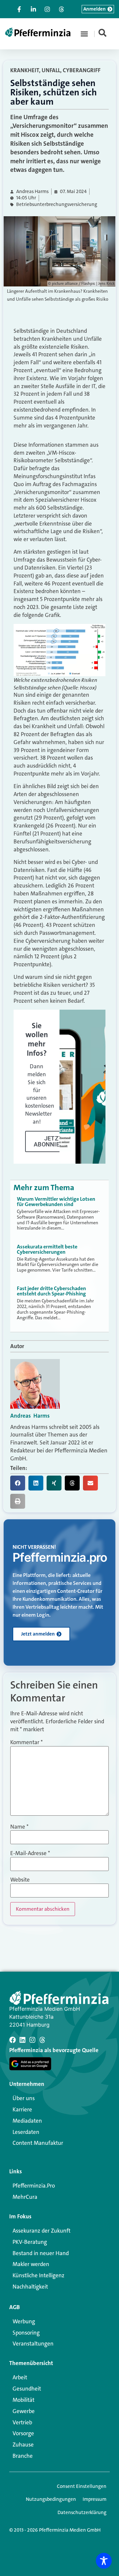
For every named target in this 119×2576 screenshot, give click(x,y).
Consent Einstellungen (82, 2486)
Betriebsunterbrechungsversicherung (57, 204)
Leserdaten (26, 2132)
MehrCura (25, 2197)
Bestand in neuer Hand (41, 2253)
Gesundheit (27, 2389)
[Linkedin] (22, 2040)
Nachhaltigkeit (30, 2287)
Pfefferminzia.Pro (34, 2186)
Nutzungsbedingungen (51, 2499)
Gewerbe (24, 2411)
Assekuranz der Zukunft (41, 2231)
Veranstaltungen (33, 2344)
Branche (23, 2456)
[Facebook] (13, 2040)
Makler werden (31, 2264)
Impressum (95, 2499)
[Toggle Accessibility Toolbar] (104, 2561)
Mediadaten (27, 2121)
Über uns (24, 2098)
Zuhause (23, 2445)
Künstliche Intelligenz (39, 2275)
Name (19, 1827)
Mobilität (23, 2400)
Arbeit (20, 2377)
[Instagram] (32, 2040)
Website (20, 1880)
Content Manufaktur (38, 2143)
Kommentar (26, 1742)
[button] (84, 34)
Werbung (24, 2321)
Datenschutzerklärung (82, 2512)
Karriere (22, 2109)
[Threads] (42, 2040)
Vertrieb (22, 2422)
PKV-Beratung (30, 2242)
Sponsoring (26, 2333)
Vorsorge (23, 2433)
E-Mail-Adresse (30, 1853)
